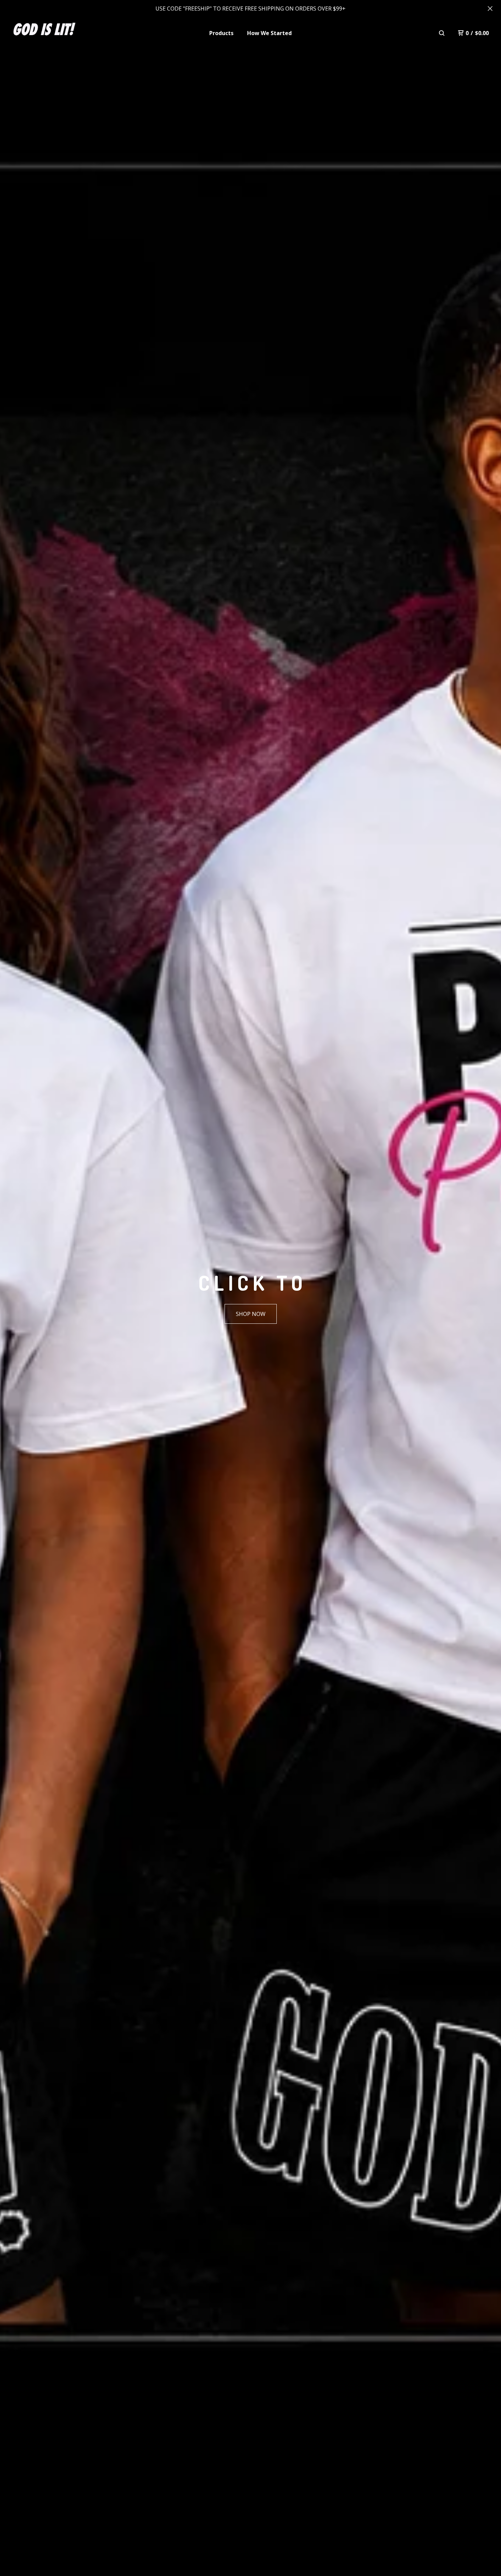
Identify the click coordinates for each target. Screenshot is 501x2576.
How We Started (269, 33)
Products (221, 33)
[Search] (442, 33)
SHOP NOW (251, 1314)
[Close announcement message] (490, 9)
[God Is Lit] (45, 33)
